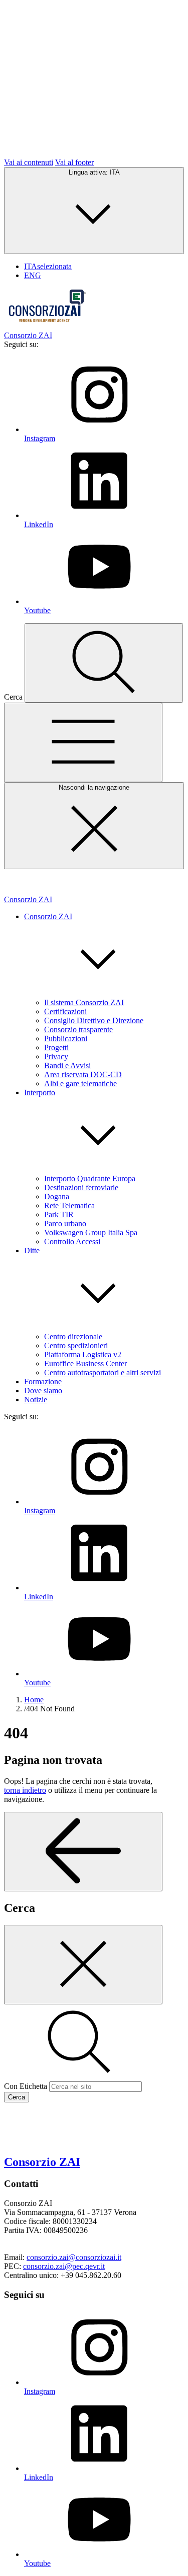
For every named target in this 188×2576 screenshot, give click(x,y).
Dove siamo (43, 1391)
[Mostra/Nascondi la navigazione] (83, 742)
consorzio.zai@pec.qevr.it (64, 2266)
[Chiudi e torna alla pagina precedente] (83, 1965)
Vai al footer (74, 162)
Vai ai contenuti (29, 162)
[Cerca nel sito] (104, 663)
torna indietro (25, 1790)
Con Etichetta (26, 2086)
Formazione (43, 1382)
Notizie (36, 1400)
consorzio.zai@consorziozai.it (74, 2257)
